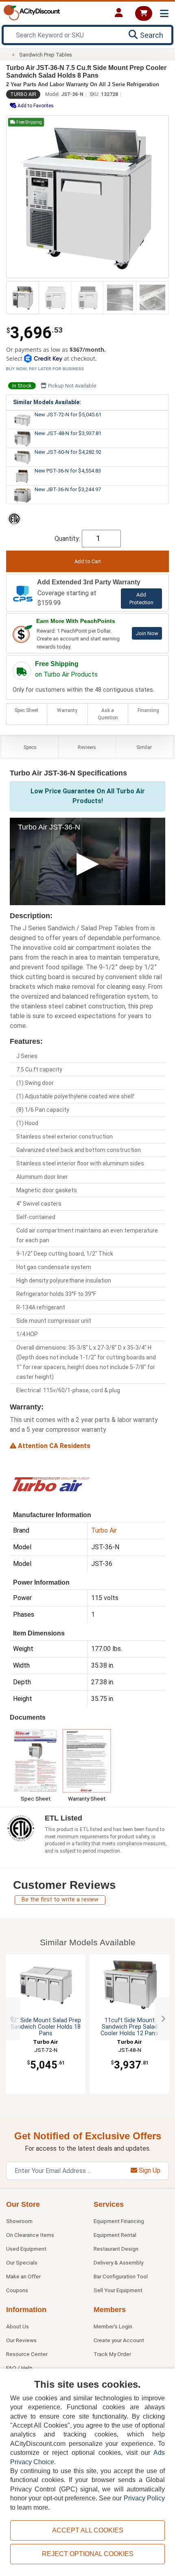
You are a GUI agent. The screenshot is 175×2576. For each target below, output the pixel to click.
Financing (148, 710)
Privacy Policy (144, 2498)
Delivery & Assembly (118, 2262)
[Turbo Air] (50, 1484)
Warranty (67, 710)
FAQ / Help (19, 2368)
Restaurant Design (116, 2249)
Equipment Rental (115, 2235)
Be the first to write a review (60, 1900)
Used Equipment (26, 2249)
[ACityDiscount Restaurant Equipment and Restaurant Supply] (32, 12)
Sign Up (149, 2170)
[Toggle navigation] (164, 14)
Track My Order (112, 2354)
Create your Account (119, 2340)
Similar (144, 747)
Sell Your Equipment (118, 2290)
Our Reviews (21, 2340)
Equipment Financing (119, 2221)
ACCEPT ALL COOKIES (88, 2530)
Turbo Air (23, 94)
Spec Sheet (26, 710)
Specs (30, 747)
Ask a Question (108, 714)
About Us (17, 2326)
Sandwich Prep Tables (46, 55)
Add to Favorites (35, 106)
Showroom (19, 2221)
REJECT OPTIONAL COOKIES (88, 2554)
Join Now (147, 633)
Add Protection (141, 599)
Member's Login (113, 2326)
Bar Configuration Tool (121, 2276)
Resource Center (27, 2354)
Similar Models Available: (47, 402)
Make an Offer (23, 2276)
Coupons (17, 2290)
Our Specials (22, 2262)
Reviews (87, 747)
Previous (12, 2019)
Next (163, 2019)
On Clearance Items (30, 2235)
